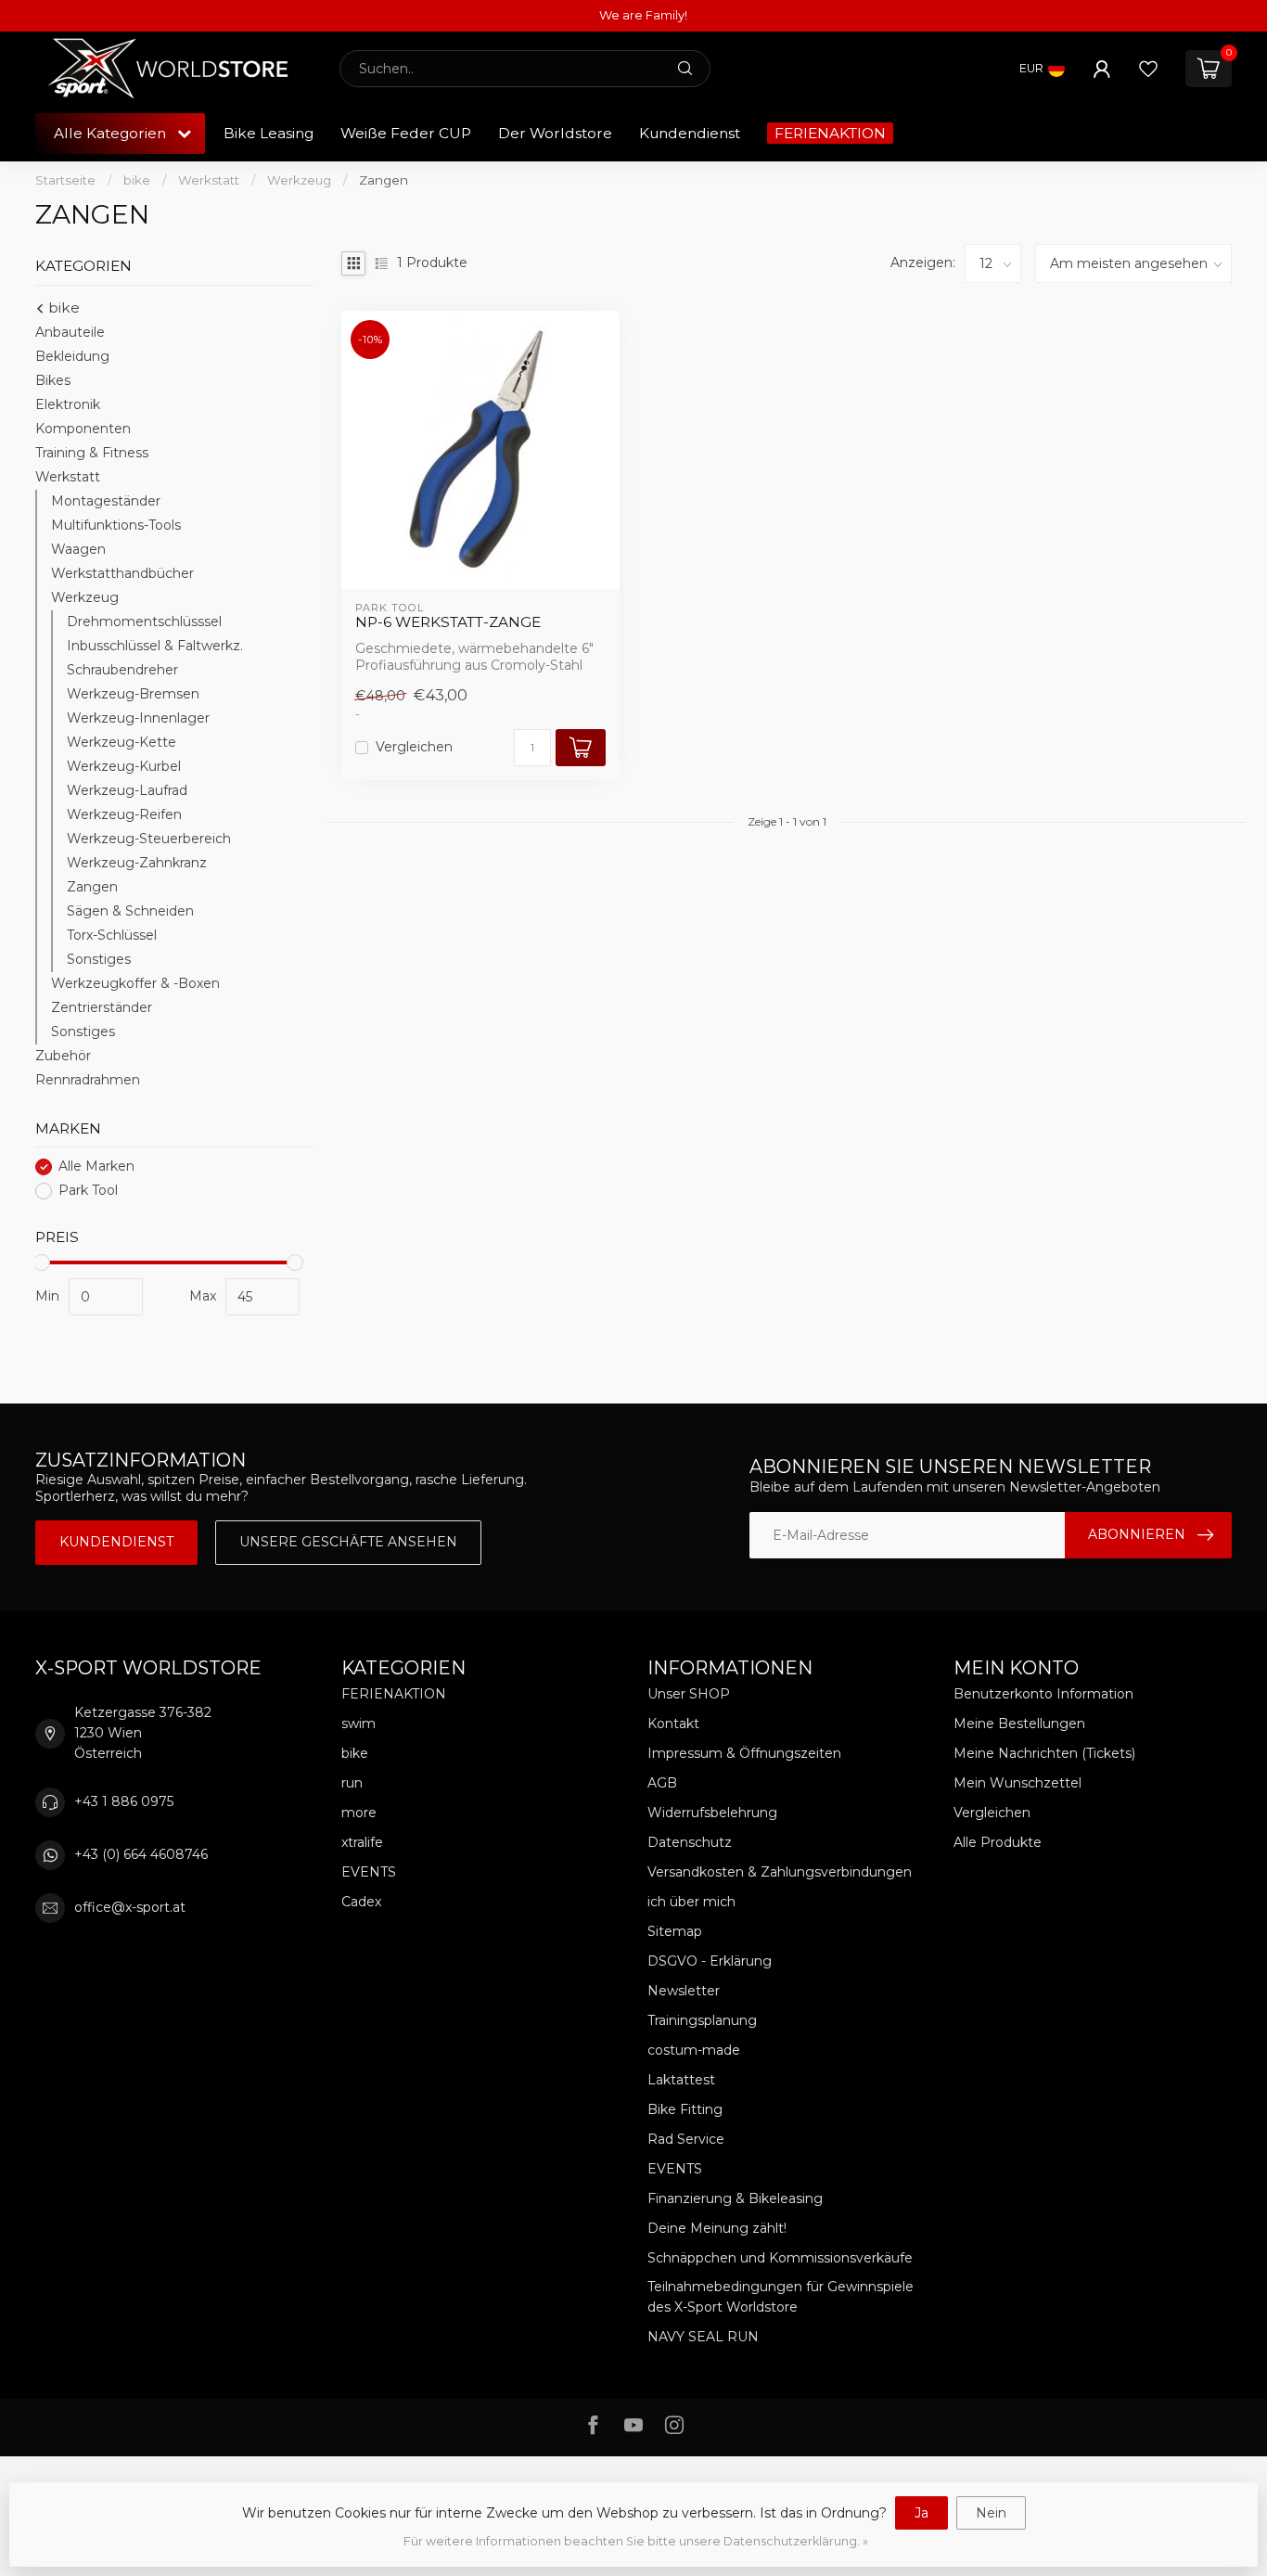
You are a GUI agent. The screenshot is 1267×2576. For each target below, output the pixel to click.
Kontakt (673, 1724)
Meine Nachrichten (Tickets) (1044, 1753)
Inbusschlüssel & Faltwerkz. (155, 646)
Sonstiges (99, 959)
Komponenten (83, 429)
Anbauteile (70, 332)
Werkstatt (209, 180)
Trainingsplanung (702, 2020)
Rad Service (686, 2139)
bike (137, 180)
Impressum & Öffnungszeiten (744, 1753)
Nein (991, 2513)
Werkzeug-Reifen (124, 814)
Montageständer (106, 501)
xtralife (362, 1842)
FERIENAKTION (830, 133)
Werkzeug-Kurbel (124, 766)
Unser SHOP (689, 1694)
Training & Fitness (92, 453)
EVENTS (369, 1872)
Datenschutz (690, 1842)
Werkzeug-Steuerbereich (149, 839)
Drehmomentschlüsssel (144, 622)
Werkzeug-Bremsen (133, 694)
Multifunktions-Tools (116, 525)
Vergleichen (414, 747)
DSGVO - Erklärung (710, 1961)
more (359, 1813)
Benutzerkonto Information (1043, 1694)
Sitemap (675, 1931)
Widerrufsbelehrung (712, 1813)
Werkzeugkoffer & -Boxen (135, 983)
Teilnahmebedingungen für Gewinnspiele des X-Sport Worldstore (781, 2297)
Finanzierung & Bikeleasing (735, 2198)
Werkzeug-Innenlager (138, 718)
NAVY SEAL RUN (703, 2337)
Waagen (78, 549)
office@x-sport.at (130, 1907)
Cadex (361, 1902)
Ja (921, 2513)
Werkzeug (299, 180)
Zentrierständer (102, 1007)
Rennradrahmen (88, 1080)
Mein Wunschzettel (1017, 1783)
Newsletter (684, 1991)
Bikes (53, 380)
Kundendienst (690, 133)
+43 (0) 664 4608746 (141, 1854)
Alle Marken (96, 1166)
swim (358, 1724)
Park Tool (88, 1191)
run (352, 1783)
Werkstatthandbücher (122, 573)
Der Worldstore (555, 133)
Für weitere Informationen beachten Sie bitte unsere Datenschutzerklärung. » (636, 2541)
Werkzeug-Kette (122, 742)
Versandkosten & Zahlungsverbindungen (780, 1872)
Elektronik (68, 404)
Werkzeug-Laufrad (127, 790)
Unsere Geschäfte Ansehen (348, 1542)
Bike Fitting (685, 2109)
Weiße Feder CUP (406, 133)
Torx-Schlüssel (112, 935)
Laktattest (681, 2080)
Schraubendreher (122, 670)
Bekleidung (72, 356)
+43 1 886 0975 (124, 1801)
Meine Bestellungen (1019, 1724)
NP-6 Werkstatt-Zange (448, 622)
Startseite (65, 180)
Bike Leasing (269, 133)
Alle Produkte (998, 1842)
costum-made (694, 2050)
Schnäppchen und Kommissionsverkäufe (780, 2258)
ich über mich (691, 1902)
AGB (662, 1783)
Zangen (384, 180)
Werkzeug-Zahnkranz (137, 863)
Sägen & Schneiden (130, 911)
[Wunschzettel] (1148, 69)
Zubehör (63, 1056)
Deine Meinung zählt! (717, 2228)
